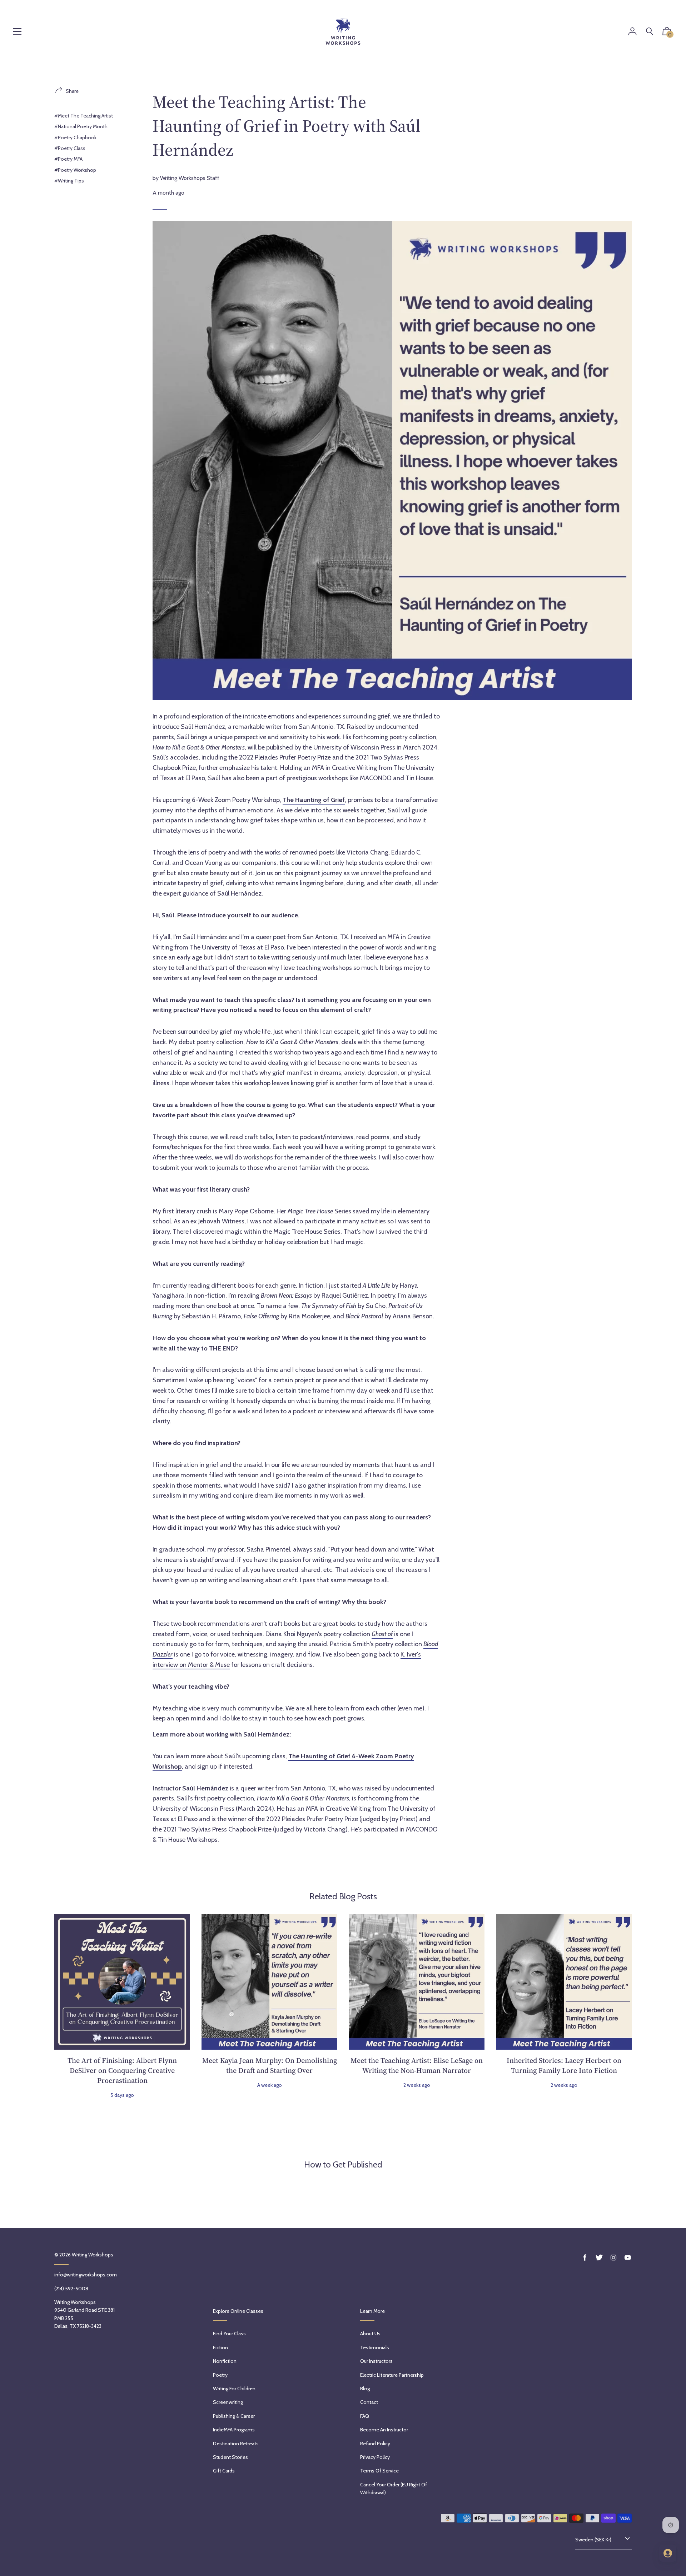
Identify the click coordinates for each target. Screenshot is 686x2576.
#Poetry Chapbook (75, 137)
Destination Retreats (236, 2444)
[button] (667, 33)
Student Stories (230, 2457)
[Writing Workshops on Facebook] (585, 2258)
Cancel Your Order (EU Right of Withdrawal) (394, 2489)
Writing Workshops (93, 2255)
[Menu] (17, 32)
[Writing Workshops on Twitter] (599, 2258)
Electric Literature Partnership (392, 2375)
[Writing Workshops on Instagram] (613, 2258)
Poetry (220, 2375)
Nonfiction (225, 2361)
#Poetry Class (70, 148)
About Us (370, 2334)
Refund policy (375, 2444)
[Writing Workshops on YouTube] (628, 2258)
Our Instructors (376, 2361)
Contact (369, 2402)
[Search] (650, 32)
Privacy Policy (375, 2457)
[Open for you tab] (668, 2553)
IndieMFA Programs (234, 2430)
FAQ (365, 2416)
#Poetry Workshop (75, 170)
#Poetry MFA (68, 159)
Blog (365, 2389)
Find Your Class (229, 2334)
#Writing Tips (69, 181)
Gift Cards (224, 2471)
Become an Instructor (384, 2430)
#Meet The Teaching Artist (84, 116)
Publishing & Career (234, 2416)
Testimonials (375, 2347)
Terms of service (379, 2471)
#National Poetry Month (81, 126)
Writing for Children (234, 2389)
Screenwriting (228, 2402)
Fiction (220, 2347)
